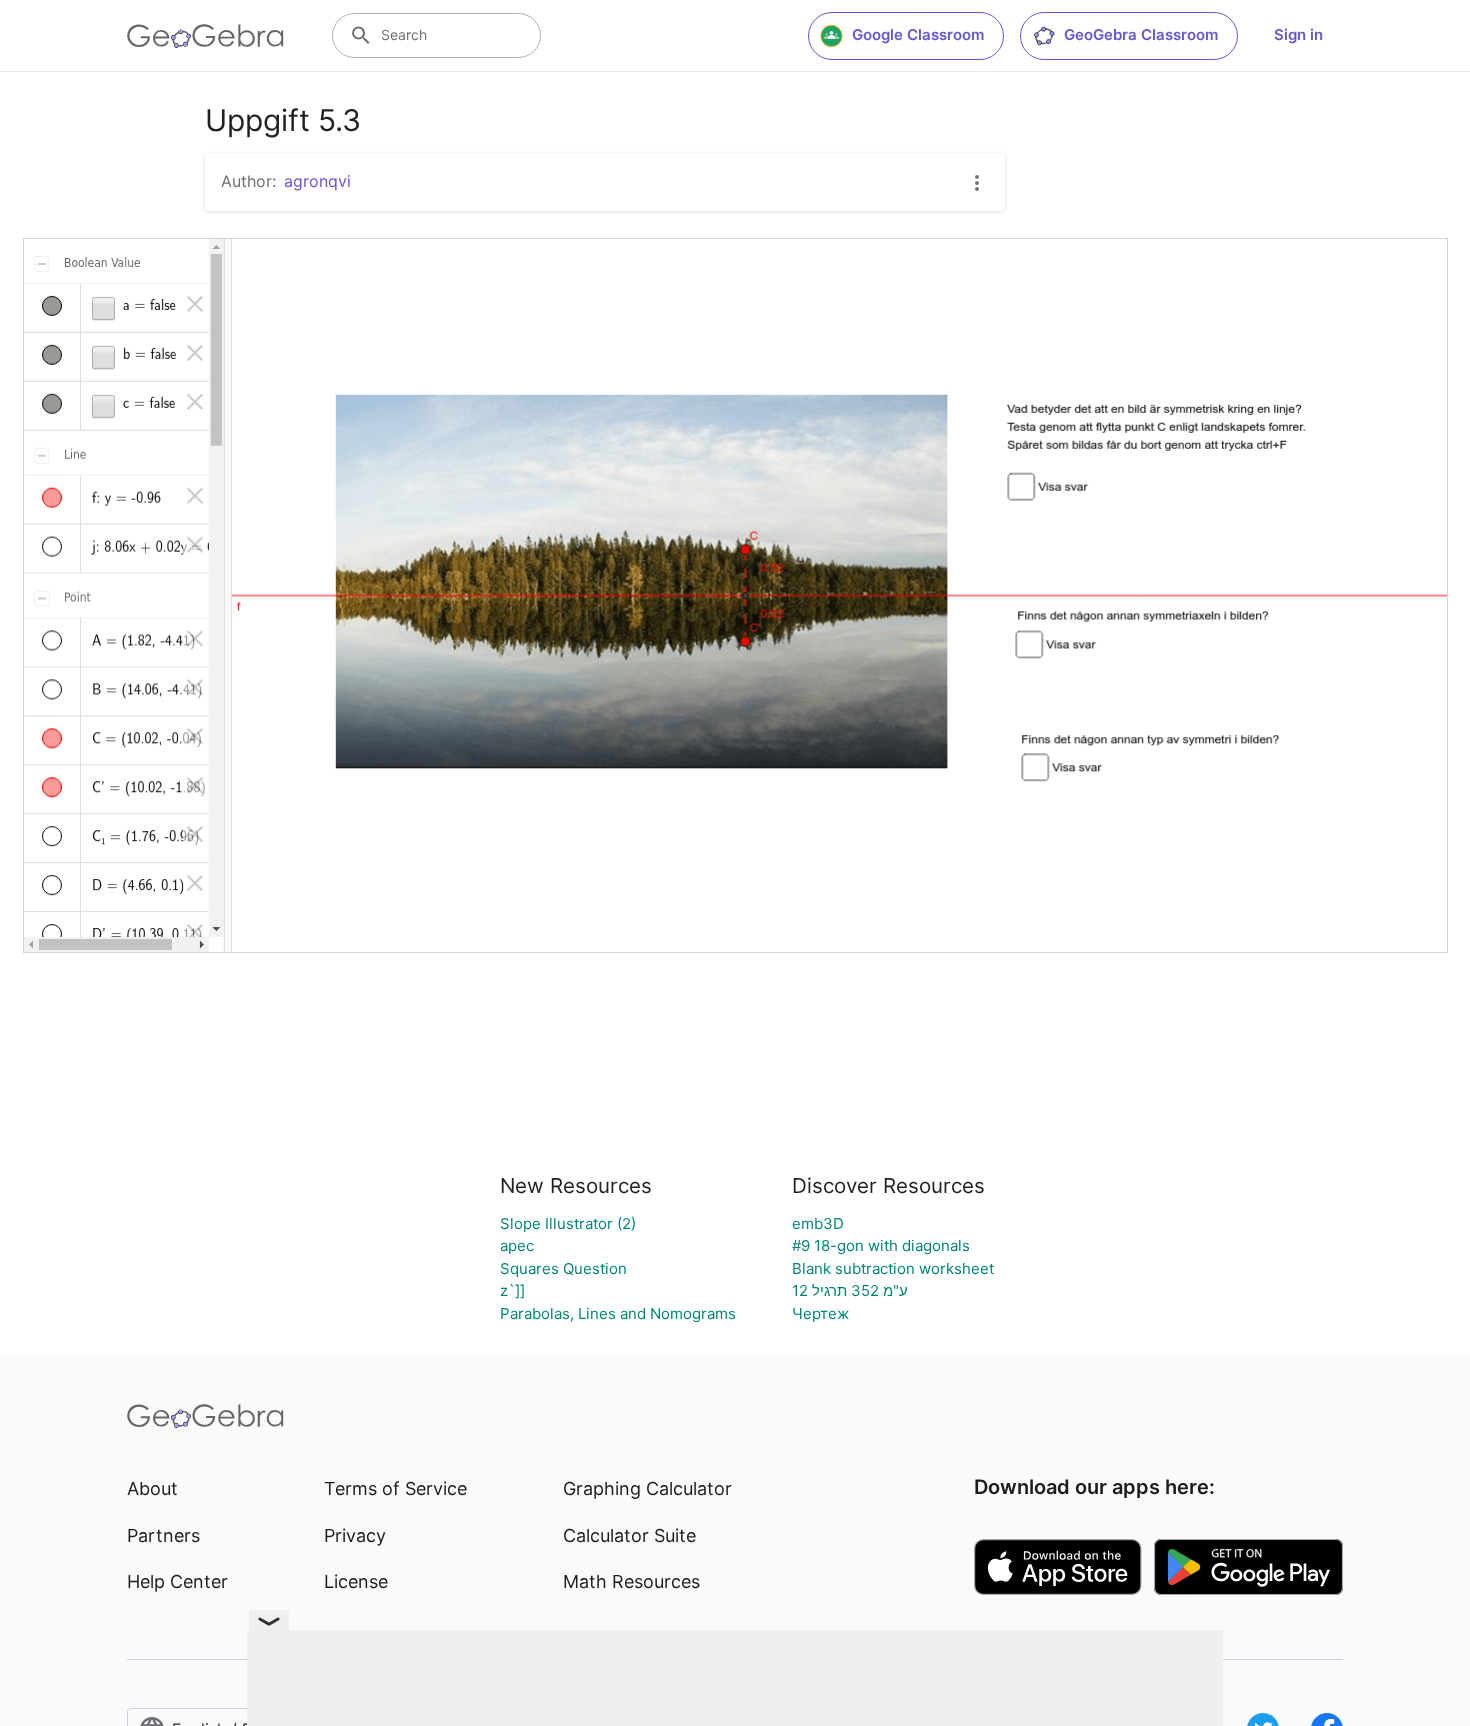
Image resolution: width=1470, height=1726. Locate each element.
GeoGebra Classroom (1141, 34)
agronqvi (317, 181)
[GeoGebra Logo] (205, 36)
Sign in (1298, 34)
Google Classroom (918, 34)
